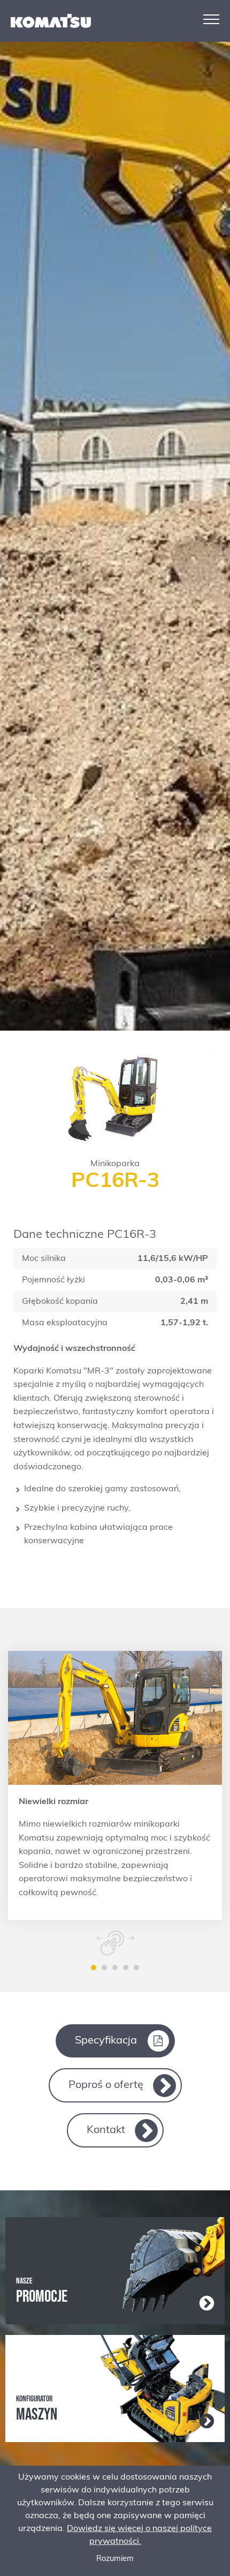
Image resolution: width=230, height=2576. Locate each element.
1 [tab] (94, 1967)
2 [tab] (104, 1967)
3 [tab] (115, 1967)
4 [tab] (126, 1967)
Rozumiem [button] (115, 2559)
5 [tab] (136, 1967)
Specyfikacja (106, 2041)
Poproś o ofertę (106, 2085)
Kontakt (106, 2130)
